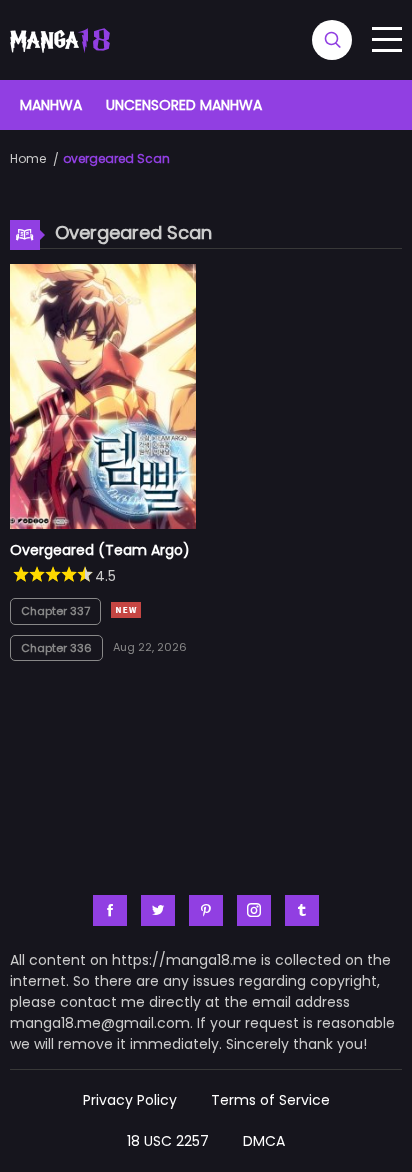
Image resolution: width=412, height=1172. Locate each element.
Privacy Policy (130, 1100)
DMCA (264, 1141)
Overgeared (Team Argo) (100, 550)
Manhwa (51, 105)
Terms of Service (270, 1100)
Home (28, 158)
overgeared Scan (116, 158)
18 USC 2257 (168, 1141)
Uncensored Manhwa (184, 105)
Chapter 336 (56, 648)
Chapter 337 (55, 611)
